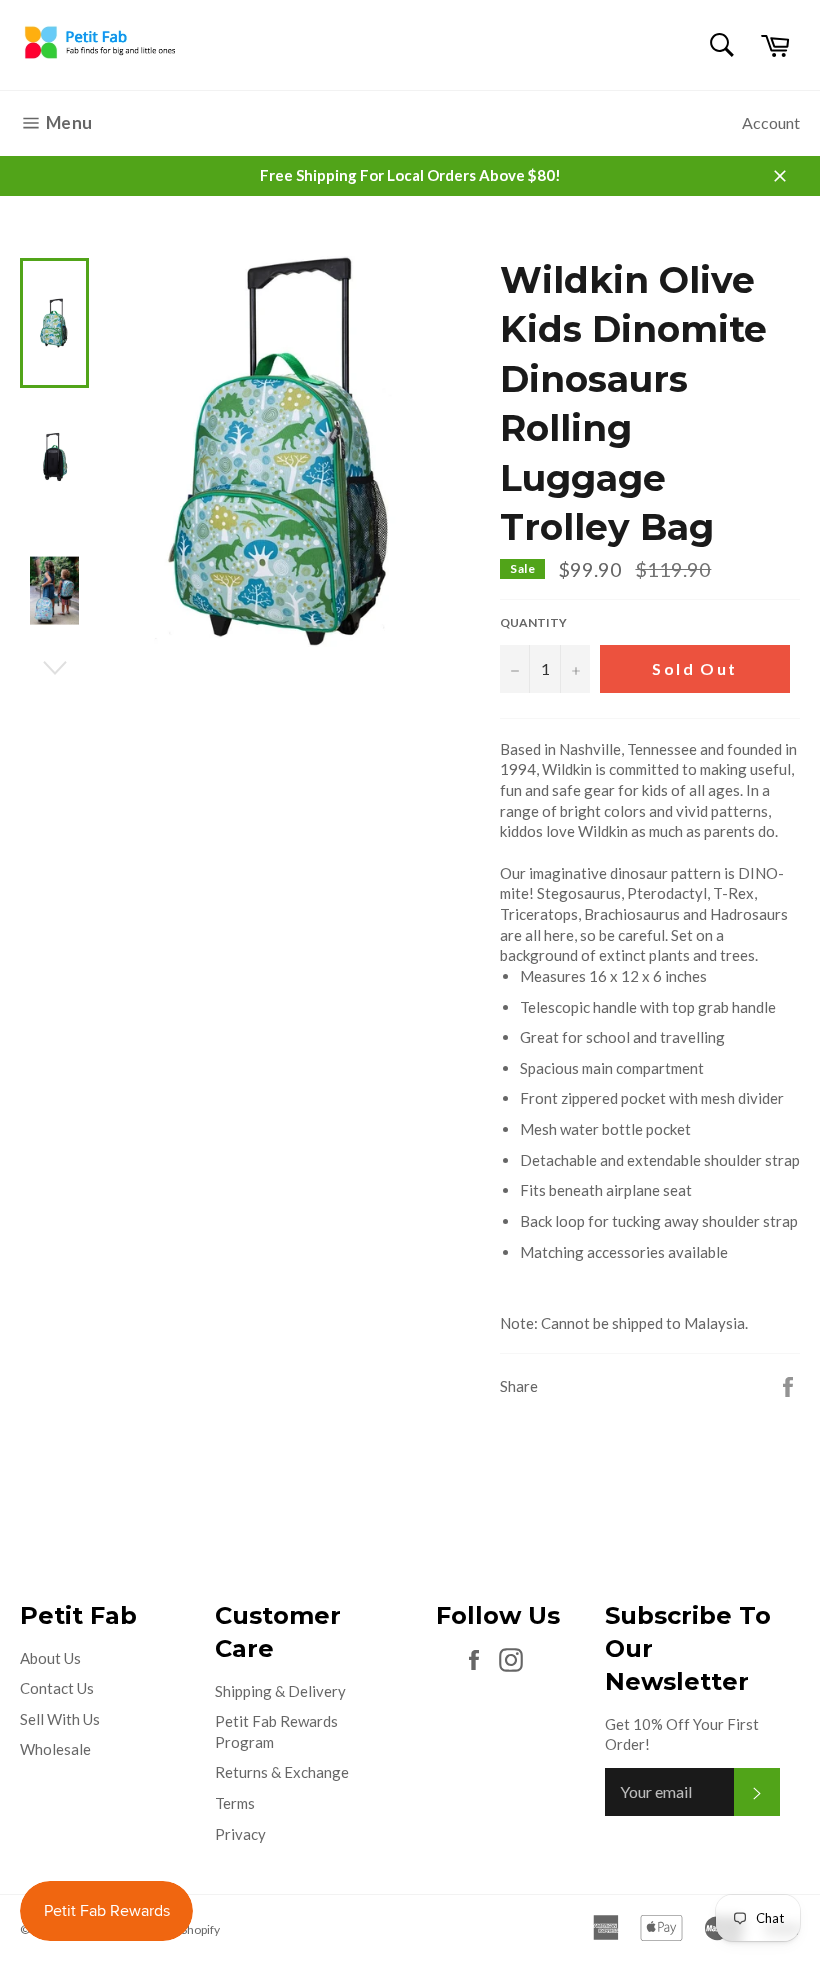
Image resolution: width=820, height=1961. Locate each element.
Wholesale (55, 1749)
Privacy (240, 1834)
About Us (50, 1658)
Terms (235, 1803)
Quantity (533, 622)
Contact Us (57, 1688)
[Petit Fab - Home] (100, 58)
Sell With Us (60, 1719)
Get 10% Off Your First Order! (682, 1734)
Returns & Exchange (282, 1772)
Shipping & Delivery (280, 1691)
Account (771, 122)
